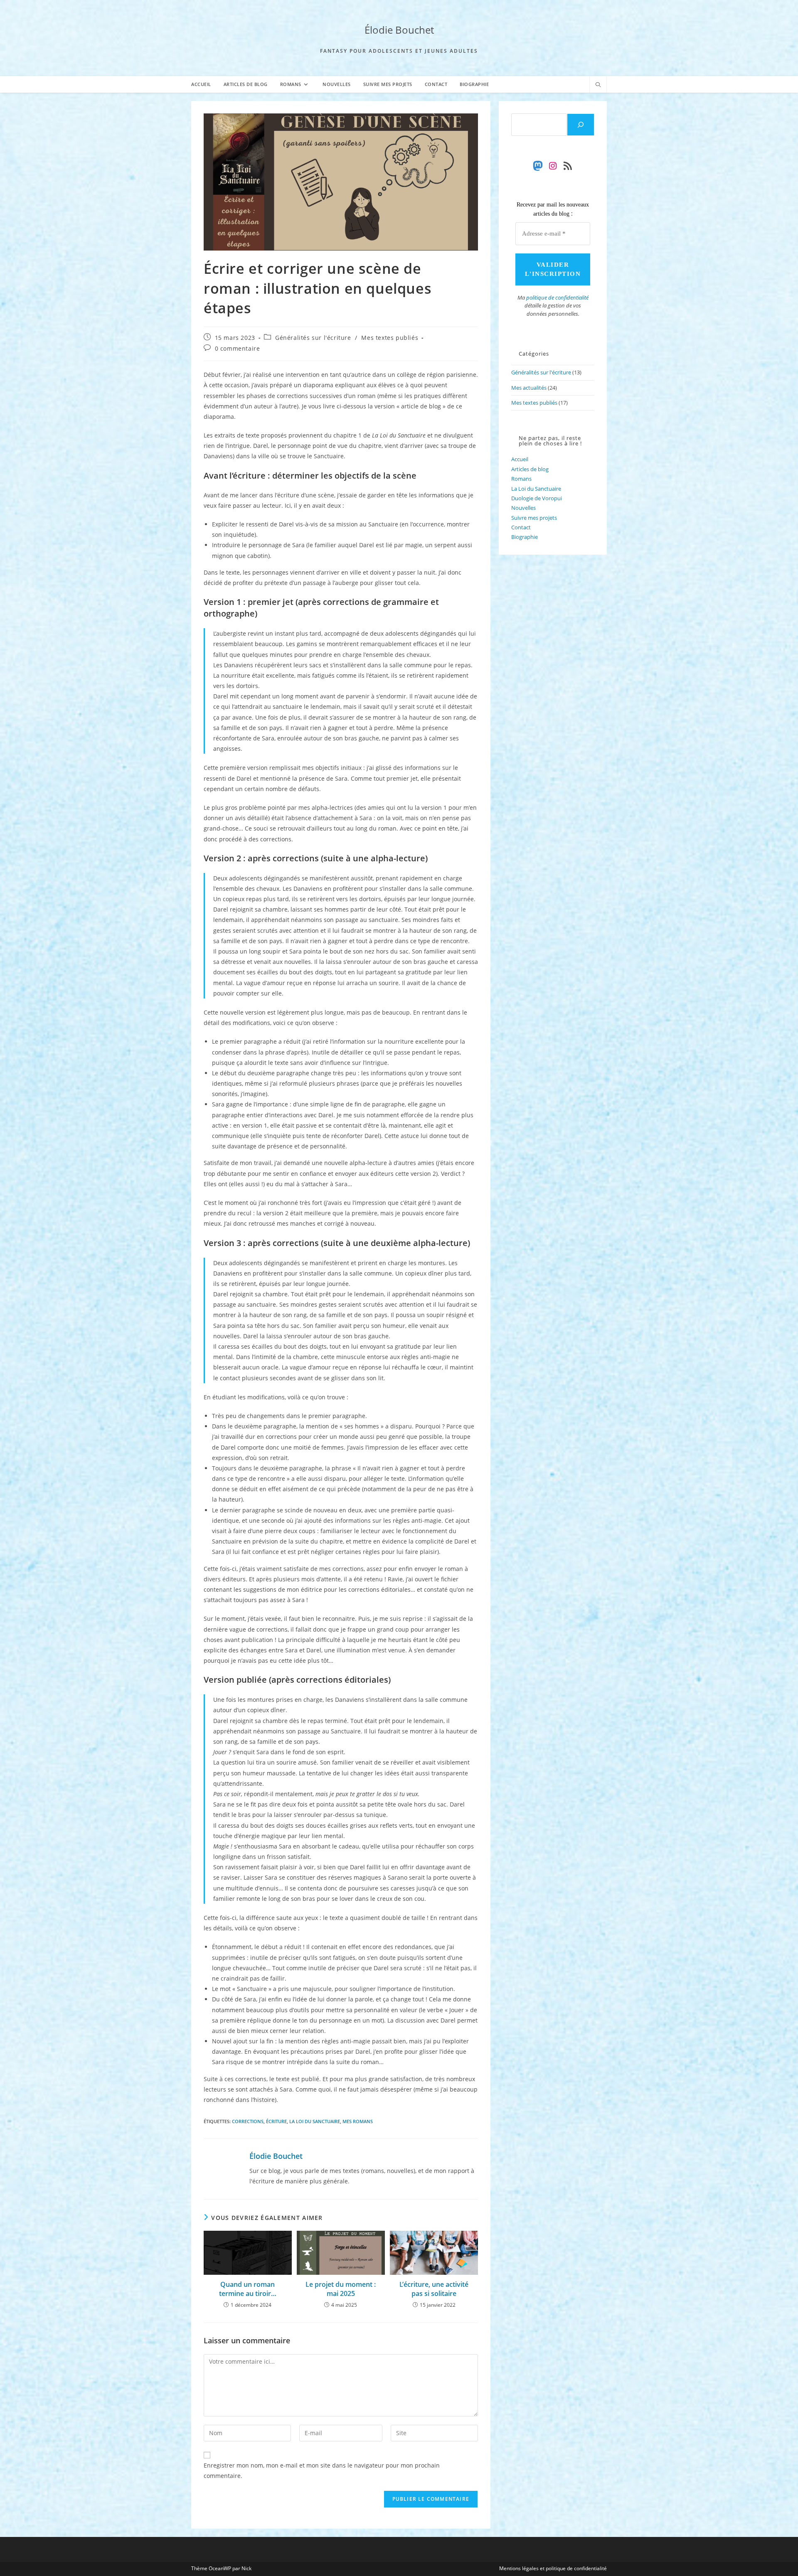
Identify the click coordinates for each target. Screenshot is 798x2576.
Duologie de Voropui (537, 498)
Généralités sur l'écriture (313, 338)
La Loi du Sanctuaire (315, 2121)
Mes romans (358, 2121)
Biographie (525, 537)
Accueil (520, 459)
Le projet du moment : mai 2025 (341, 2289)
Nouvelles (523, 508)
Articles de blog (530, 469)
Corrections (248, 2121)
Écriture (276, 2121)
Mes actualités (529, 388)
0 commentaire (238, 348)
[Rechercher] (581, 125)
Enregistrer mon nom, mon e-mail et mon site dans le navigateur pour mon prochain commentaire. (322, 2470)
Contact (521, 527)
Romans (521, 479)
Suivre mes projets (534, 518)
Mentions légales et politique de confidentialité (553, 2568)
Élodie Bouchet (399, 30)
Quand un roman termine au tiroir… (248, 2289)
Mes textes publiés (390, 338)
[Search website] (598, 85)
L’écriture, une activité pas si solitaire (434, 2289)
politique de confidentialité (557, 297)
